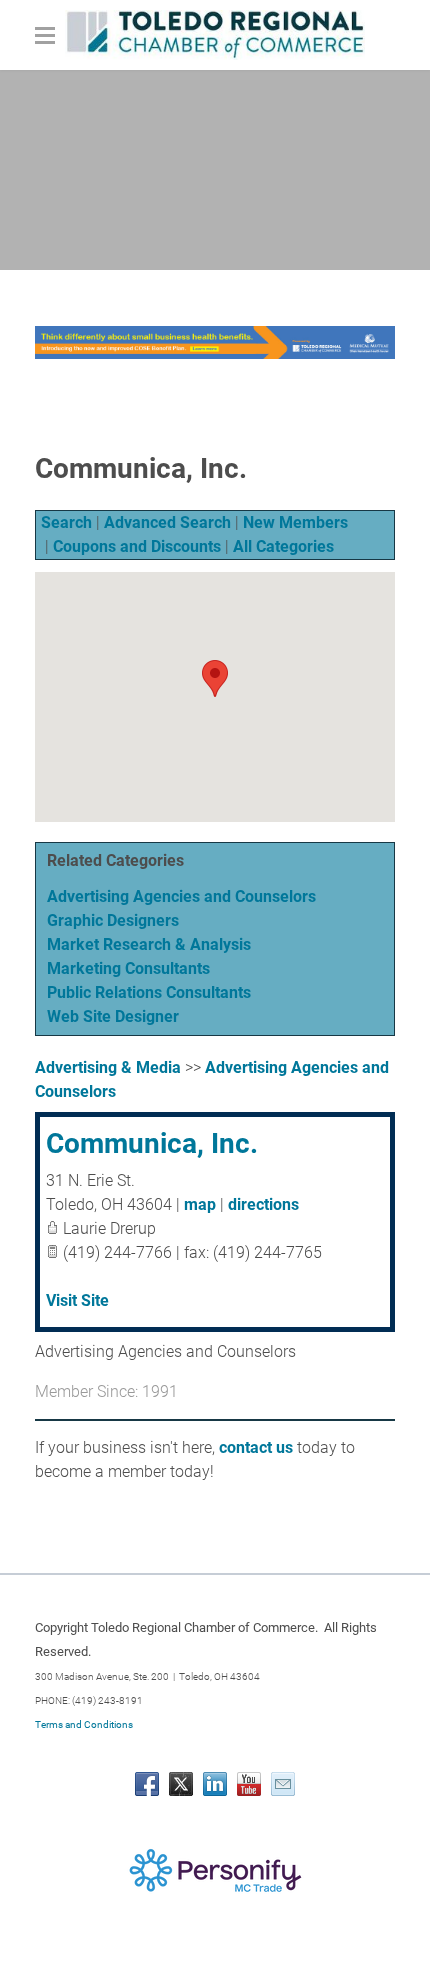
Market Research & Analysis (149, 944)
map (200, 1204)
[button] (215, 678)
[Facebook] (147, 1784)
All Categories (283, 546)
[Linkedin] (215, 1784)
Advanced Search (167, 522)
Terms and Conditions (84, 1724)
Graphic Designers (113, 920)
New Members (295, 522)
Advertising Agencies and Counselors (181, 896)
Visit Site (77, 1300)
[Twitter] (181, 1784)
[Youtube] (249, 1784)
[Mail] (283, 1784)
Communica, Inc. (152, 1143)
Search (66, 522)
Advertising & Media (108, 1067)
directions (263, 1204)
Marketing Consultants (128, 968)
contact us (256, 1447)
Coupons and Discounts (137, 546)
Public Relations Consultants (149, 992)
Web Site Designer (113, 1016)
